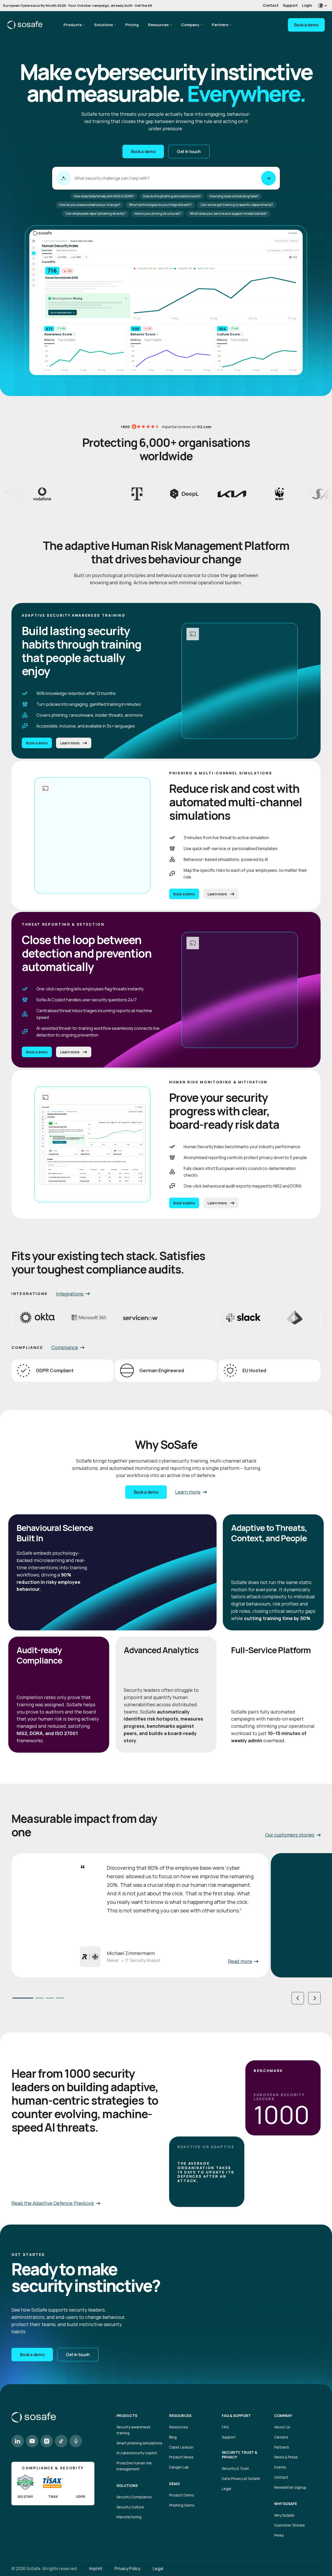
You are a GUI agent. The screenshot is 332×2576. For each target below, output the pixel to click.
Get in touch (189, 152)
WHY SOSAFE (286, 2504)
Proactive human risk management (134, 2466)
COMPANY (283, 2416)
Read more (240, 1961)
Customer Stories (289, 2525)
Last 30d (48, 257)
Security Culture (130, 2507)
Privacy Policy (127, 2568)
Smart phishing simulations (139, 2443)
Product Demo (182, 2495)
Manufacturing (129, 2517)
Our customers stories (290, 1835)
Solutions (103, 25)
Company (190, 25)
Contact (271, 5)
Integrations (70, 1294)
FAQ (225, 2427)
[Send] (268, 178)
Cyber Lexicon (181, 2447)
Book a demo (306, 25)
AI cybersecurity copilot (137, 2453)
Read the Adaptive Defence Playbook (53, 2203)
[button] (298, 1998)
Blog (173, 2437)
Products (73, 25)
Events (280, 2467)
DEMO (174, 2484)
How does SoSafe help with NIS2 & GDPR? (104, 196)
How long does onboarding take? (234, 196)
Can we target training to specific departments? (237, 205)
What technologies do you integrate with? (160, 205)
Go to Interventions (62, 312)
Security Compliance (134, 2497)
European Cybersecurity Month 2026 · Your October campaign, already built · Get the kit (78, 5)
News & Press (286, 2457)
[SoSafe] (25, 25)
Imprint (96, 2568)
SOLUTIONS (127, 2486)
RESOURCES (180, 2416)
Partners (220, 25)
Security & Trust (235, 2468)
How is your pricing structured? (158, 214)
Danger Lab (179, 2467)
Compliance (65, 1347)
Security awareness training (133, 2430)
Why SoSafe (284, 2515)
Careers (281, 2437)
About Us (282, 2427)
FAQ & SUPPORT (236, 2416)
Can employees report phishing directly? (95, 214)
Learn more (70, 743)
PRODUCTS (127, 2416)
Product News (181, 2457)
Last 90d (62, 257)
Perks (279, 2535)
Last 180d (76, 257)
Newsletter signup (290, 2487)
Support (290, 5)
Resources (158, 25)
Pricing (132, 25)
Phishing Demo (182, 2505)
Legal (226, 2489)
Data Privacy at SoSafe (241, 2478)
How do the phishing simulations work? (172, 196)
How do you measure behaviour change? (90, 205)
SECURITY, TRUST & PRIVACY (240, 2455)
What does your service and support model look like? (228, 214)
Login (307, 5)
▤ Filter (293, 257)
